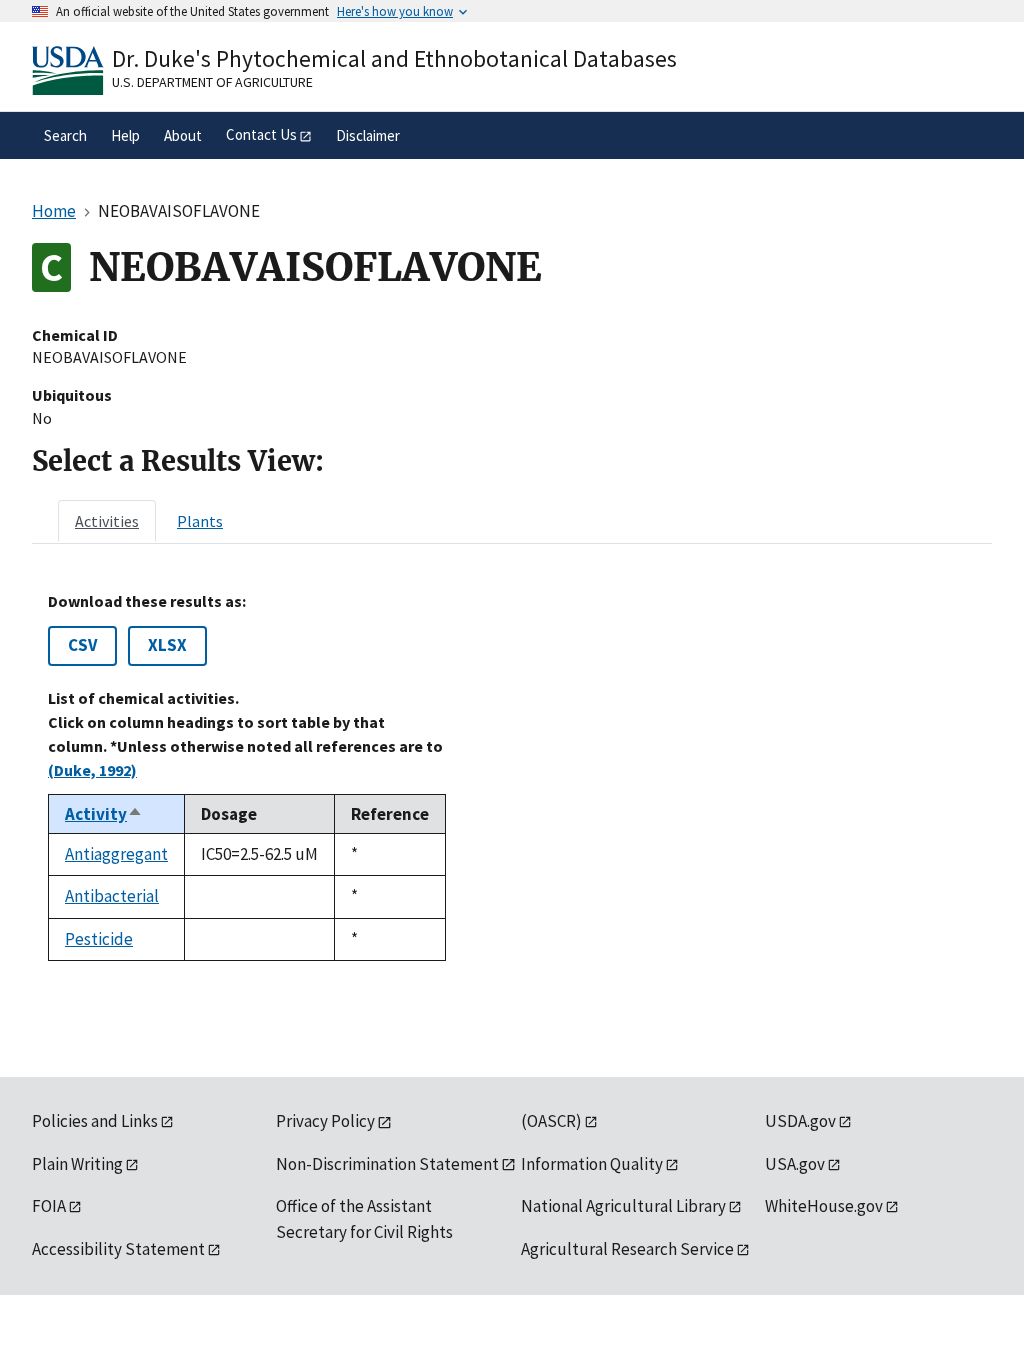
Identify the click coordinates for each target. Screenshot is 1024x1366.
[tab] (107, 521)
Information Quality (592, 1164)
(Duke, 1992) (92, 770)
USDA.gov (800, 1121)
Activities (107, 521)
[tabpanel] (512, 776)
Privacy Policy (325, 1121)
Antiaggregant (116, 854)
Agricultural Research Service (627, 1249)
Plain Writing (77, 1164)
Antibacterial (112, 896)
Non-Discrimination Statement (387, 1164)
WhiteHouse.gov (824, 1206)
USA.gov (795, 1164)
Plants (200, 521)
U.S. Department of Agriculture (212, 82)
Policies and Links (95, 1121)
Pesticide (99, 939)
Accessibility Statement (118, 1249)
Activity (104, 814)
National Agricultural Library (623, 1206)
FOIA (49, 1206)
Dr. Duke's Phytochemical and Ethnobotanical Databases (394, 58)
